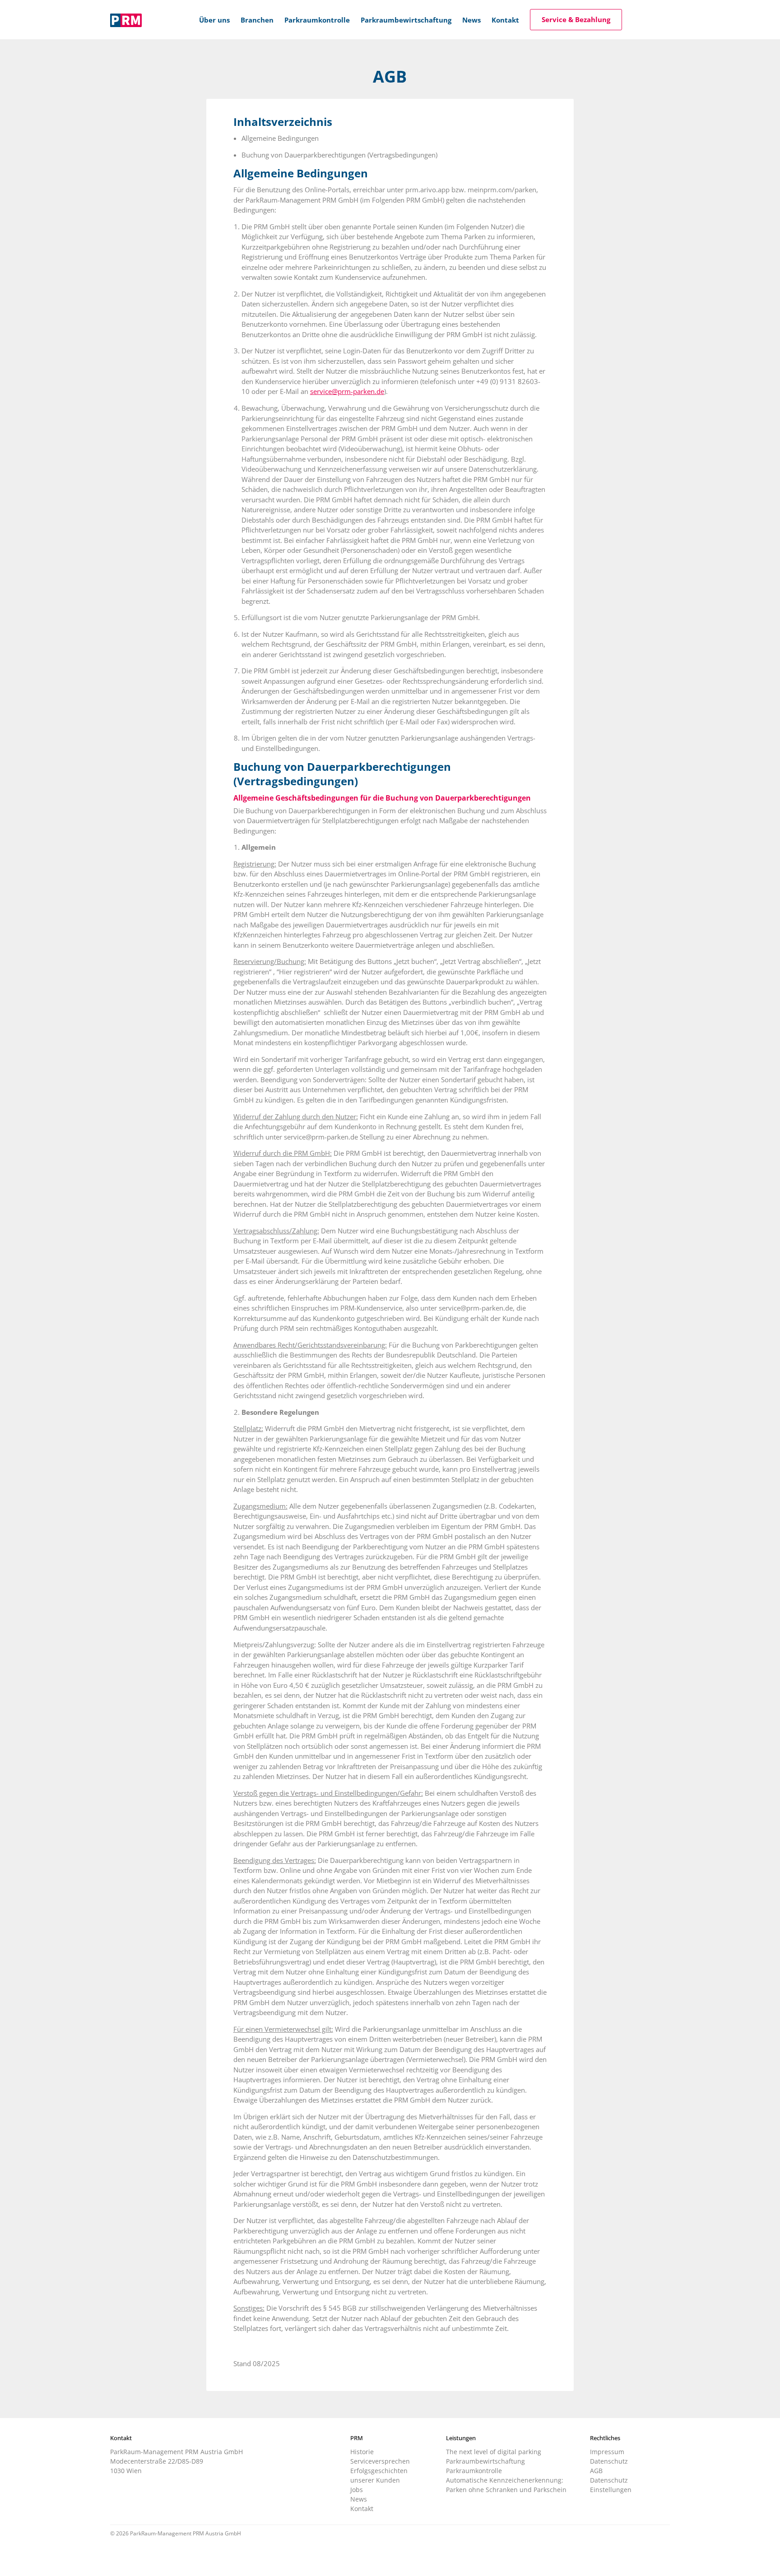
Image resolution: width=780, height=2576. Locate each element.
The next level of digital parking (494, 2452)
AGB (596, 2471)
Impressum (607, 2452)
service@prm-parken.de (347, 391)
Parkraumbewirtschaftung (485, 2461)
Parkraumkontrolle (474, 2471)
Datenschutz (609, 2461)
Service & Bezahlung (576, 19)
